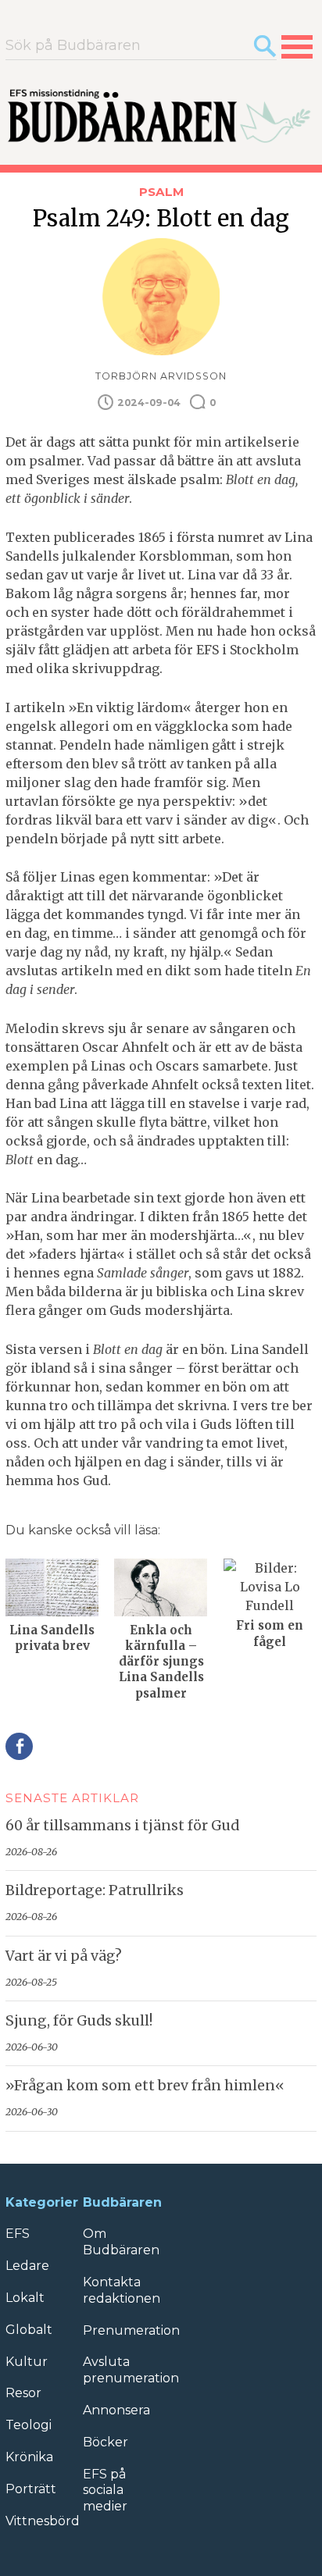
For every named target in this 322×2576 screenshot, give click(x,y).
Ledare (27, 2266)
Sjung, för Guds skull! (79, 2021)
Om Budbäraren (121, 2242)
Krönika (29, 2457)
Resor (23, 2393)
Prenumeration (131, 2330)
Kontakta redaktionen (122, 2290)
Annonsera (116, 2410)
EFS (18, 2234)
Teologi (29, 2425)
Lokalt (25, 2298)
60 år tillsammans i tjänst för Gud (122, 1826)
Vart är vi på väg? (64, 1956)
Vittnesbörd (43, 2521)
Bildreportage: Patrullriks (95, 1890)
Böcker (106, 2442)
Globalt (29, 2330)
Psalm (161, 192)
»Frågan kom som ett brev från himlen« (145, 2086)
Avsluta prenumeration (131, 2370)
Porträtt (31, 2489)
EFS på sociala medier (105, 2490)
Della (19, 1746)
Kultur (27, 2362)
